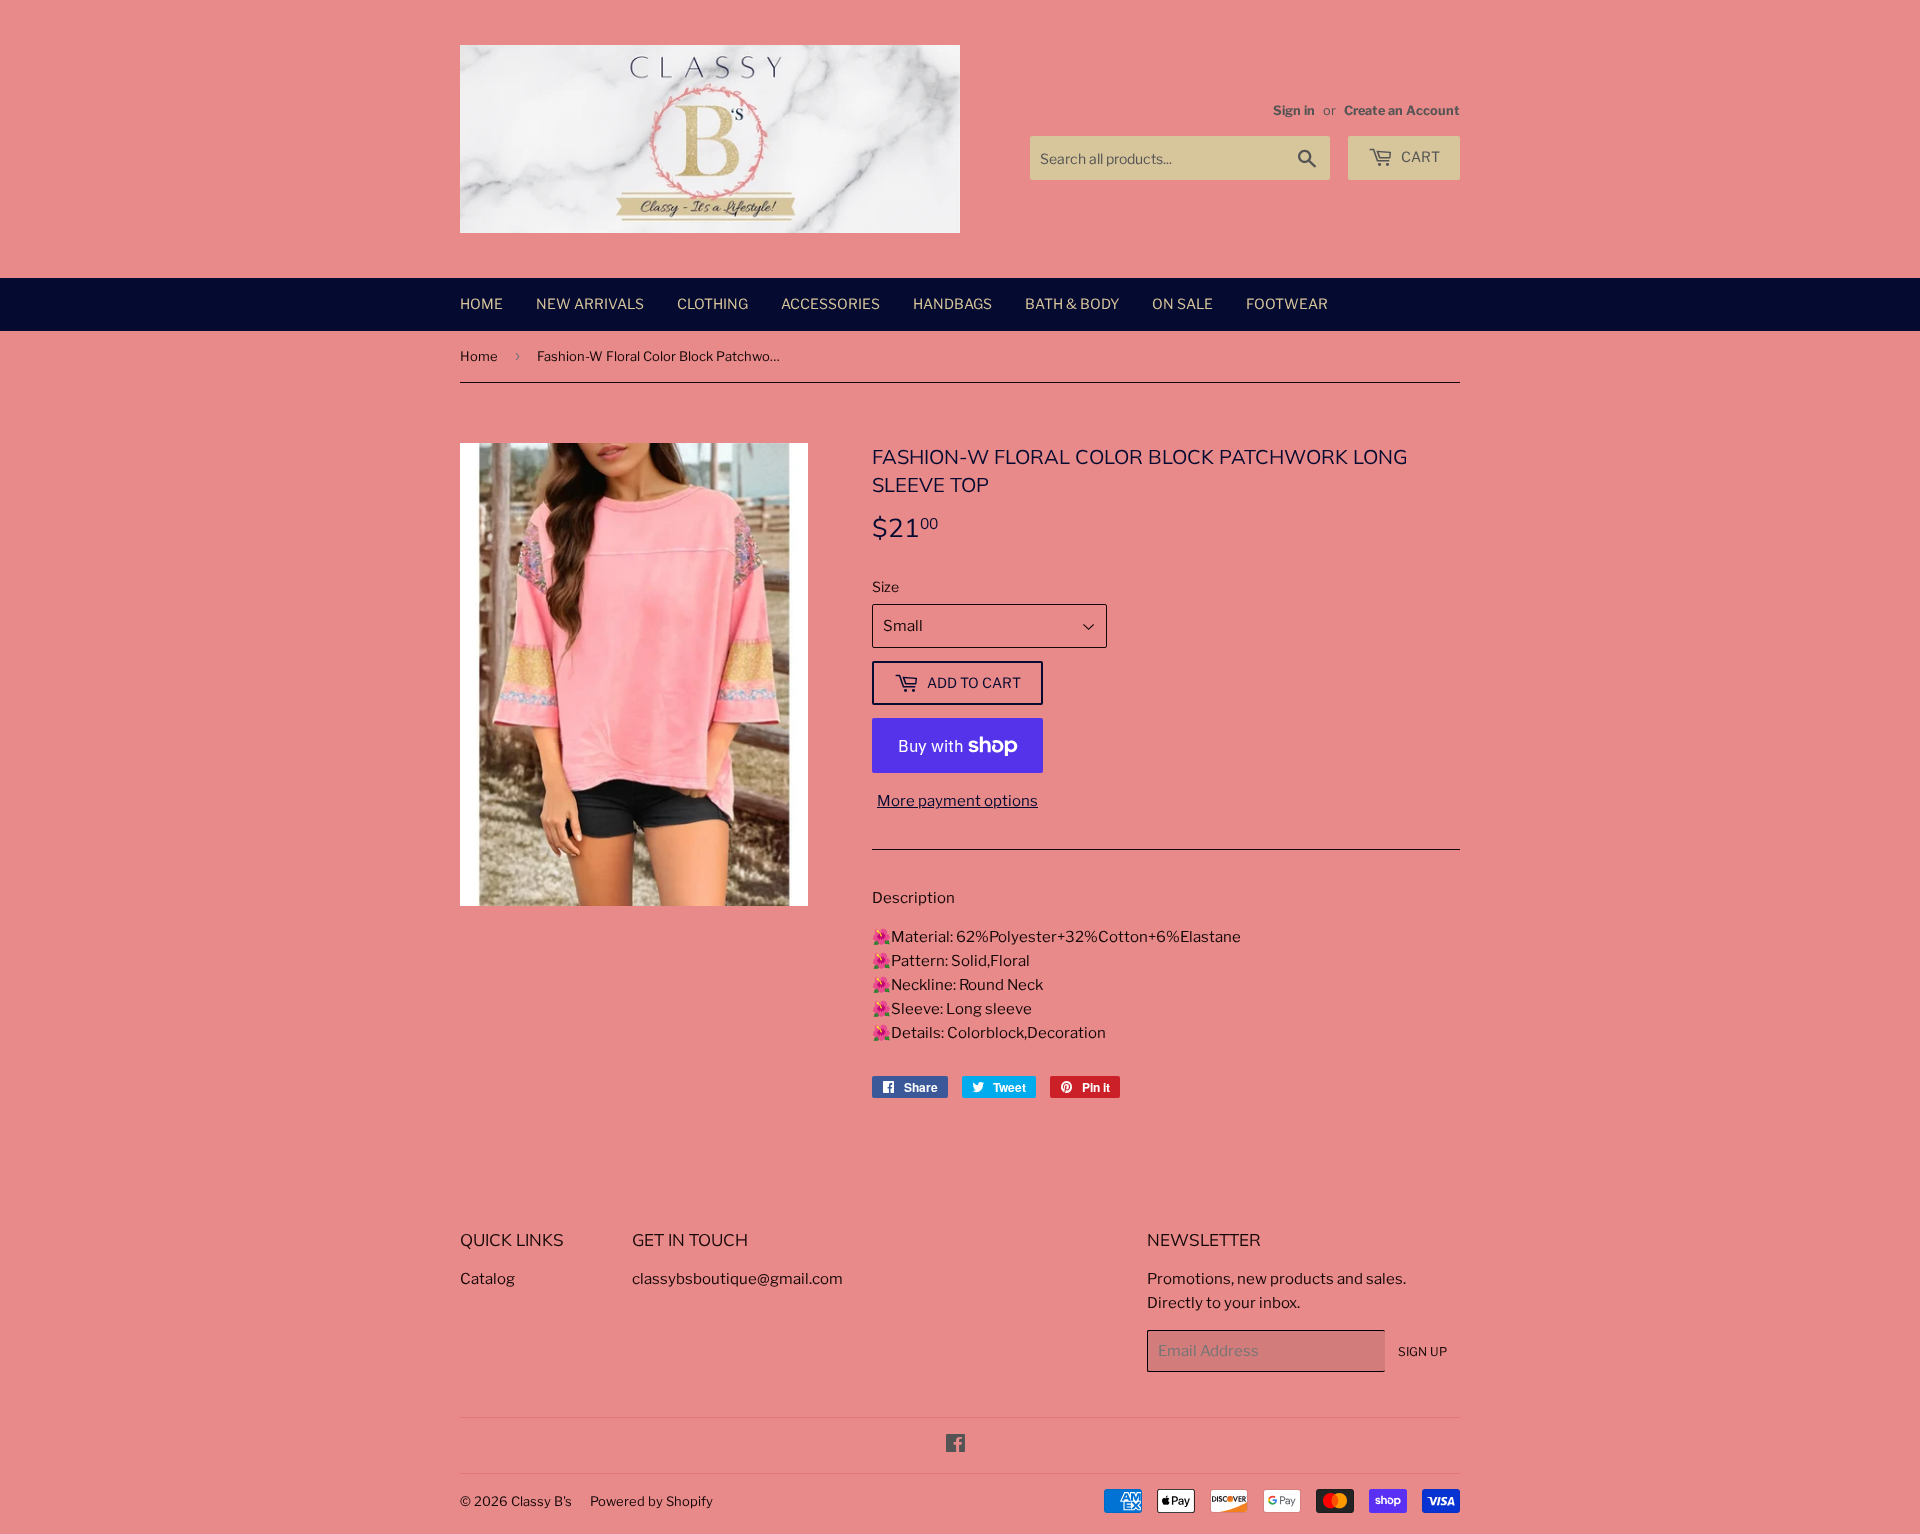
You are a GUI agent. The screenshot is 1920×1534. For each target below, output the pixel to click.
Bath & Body (1072, 303)
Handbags (952, 303)
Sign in (1294, 110)
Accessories (830, 303)
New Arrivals (590, 303)
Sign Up (1422, 1351)
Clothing (712, 303)
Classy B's (541, 1501)
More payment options (957, 801)
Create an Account (1402, 110)
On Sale (1182, 303)
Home (481, 303)
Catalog (487, 1279)
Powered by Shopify (651, 1501)
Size (885, 586)
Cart (1419, 156)
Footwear (1287, 303)
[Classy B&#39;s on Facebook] (955, 1446)
